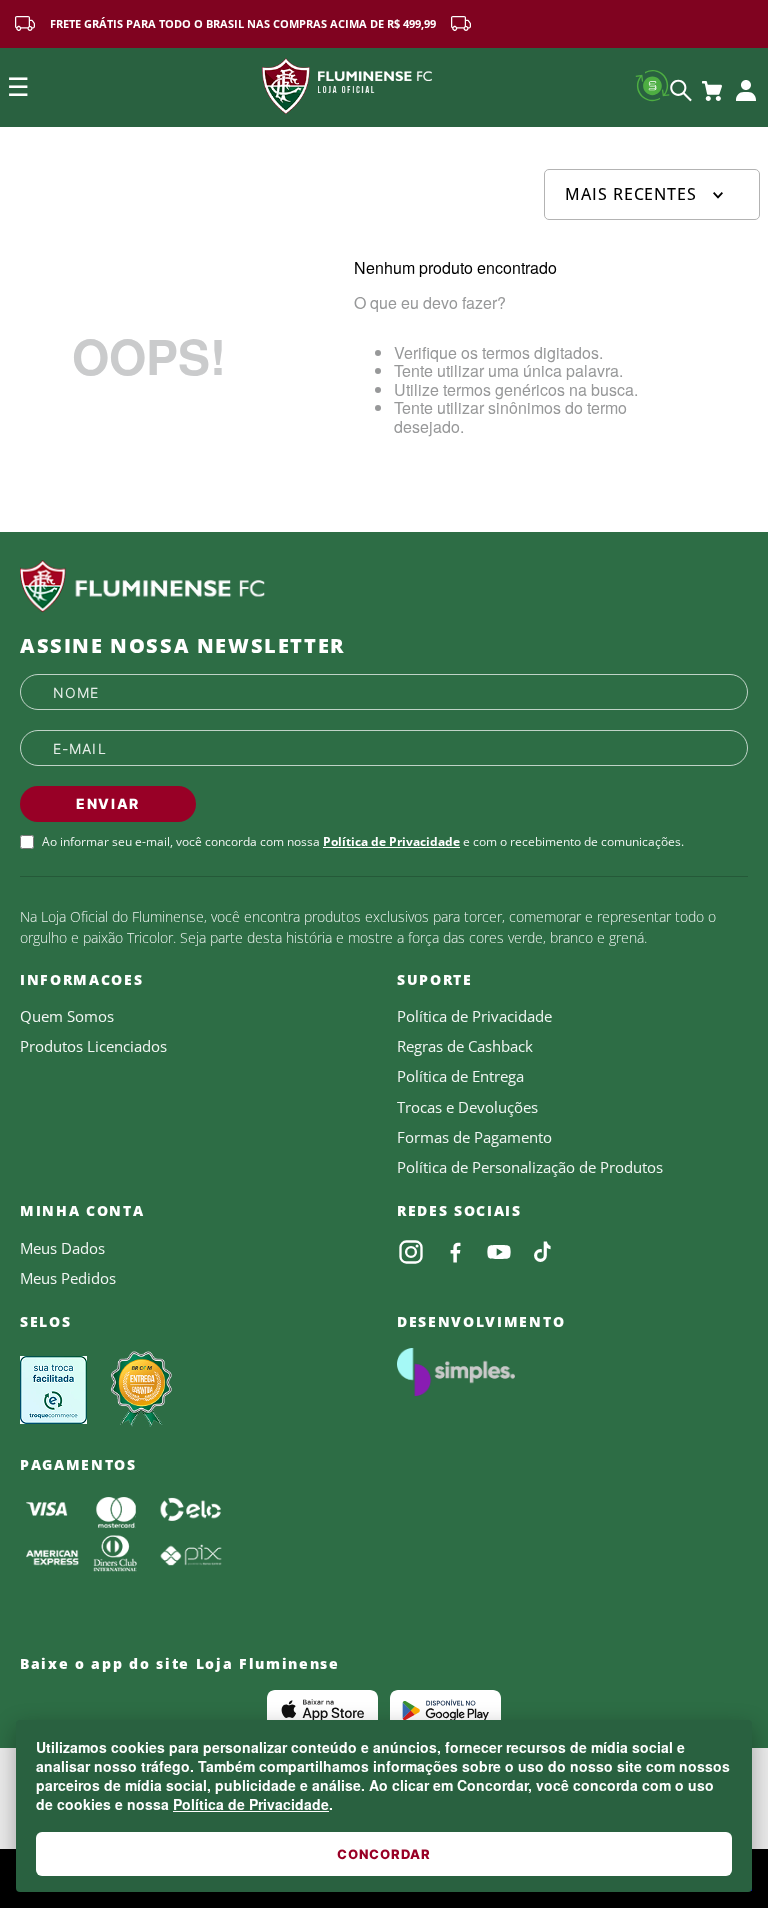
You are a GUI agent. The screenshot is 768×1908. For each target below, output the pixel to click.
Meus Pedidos (68, 1278)
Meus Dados (62, 1248)
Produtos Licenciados (93, 1046)
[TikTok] (543, 1252)
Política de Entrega (460, 1076)
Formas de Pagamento (474, 1137)
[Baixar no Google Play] (445, 1710)
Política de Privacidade (251, 1804)
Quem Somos (67, 1016)
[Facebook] (455, 1252)
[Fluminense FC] (384, 587)
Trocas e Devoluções (467, 1107)
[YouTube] (499, 1252)
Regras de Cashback (465, 1046)
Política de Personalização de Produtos (530, 1167)
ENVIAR (108, 803)
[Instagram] (411, 1252)
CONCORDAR (384, 1854)
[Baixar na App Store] (322, 1710)
